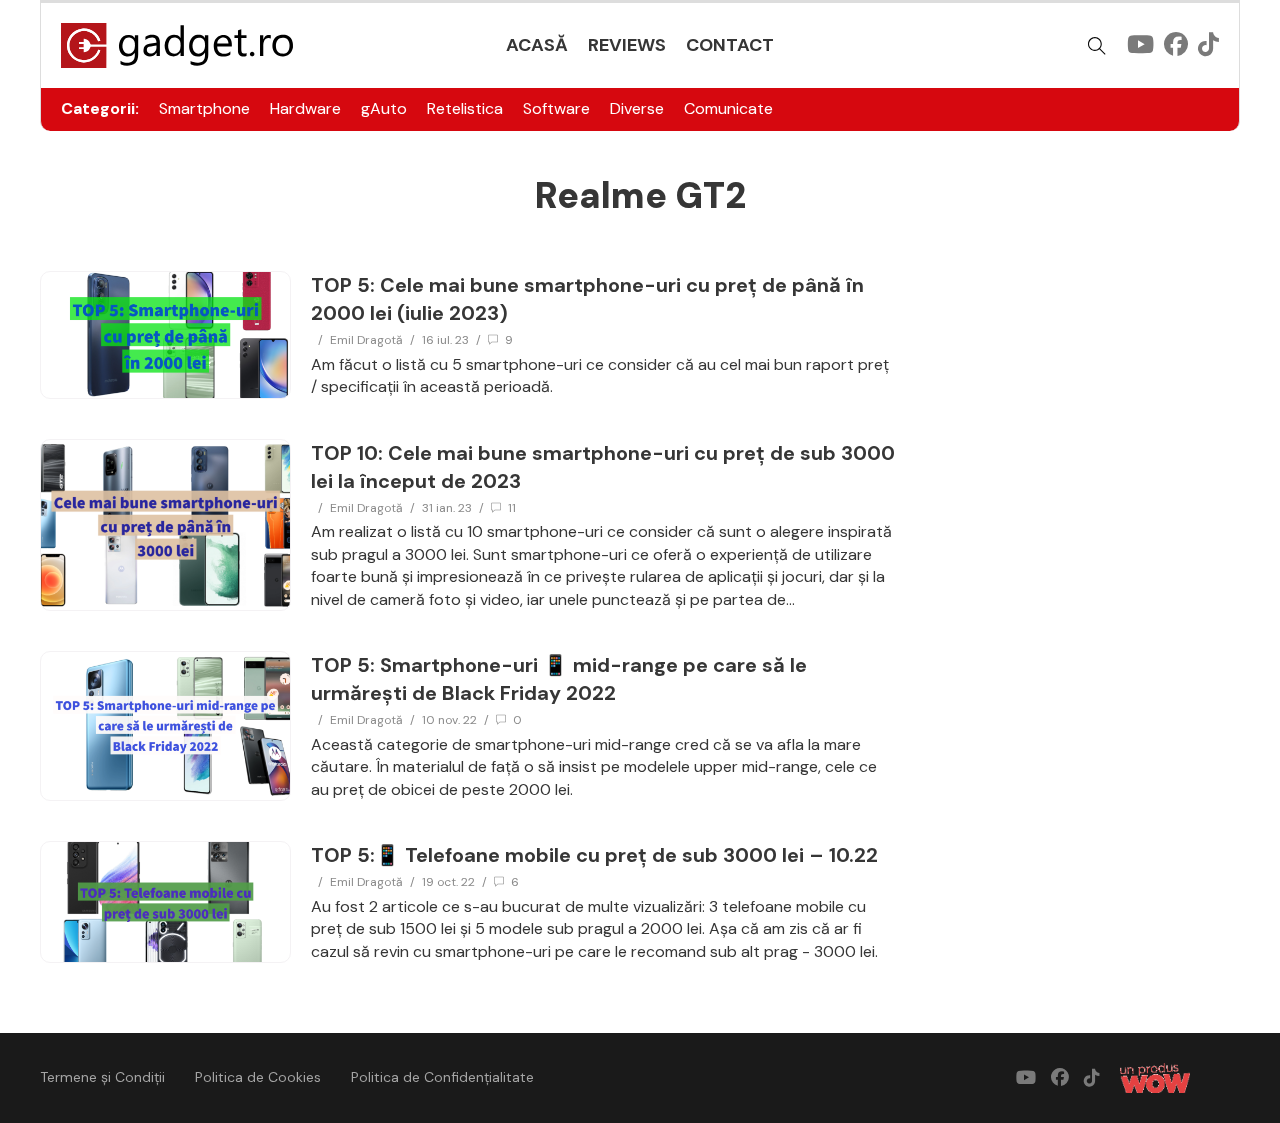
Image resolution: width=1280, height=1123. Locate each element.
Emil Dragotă (366, 340)
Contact (730, 45)
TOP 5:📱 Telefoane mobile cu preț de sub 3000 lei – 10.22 (594, 855)
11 (512, 508)
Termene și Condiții (102, 1077)
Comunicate (728, 108)
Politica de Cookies (258, 1077)
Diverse (637, 108)
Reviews (627, 45)
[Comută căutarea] (1097, 46)
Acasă (537, 45)
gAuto (384, 108)
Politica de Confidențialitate (442, 1077)
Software (556, 108)
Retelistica (465, 108)
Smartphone (204, 108)
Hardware (305, 108)
